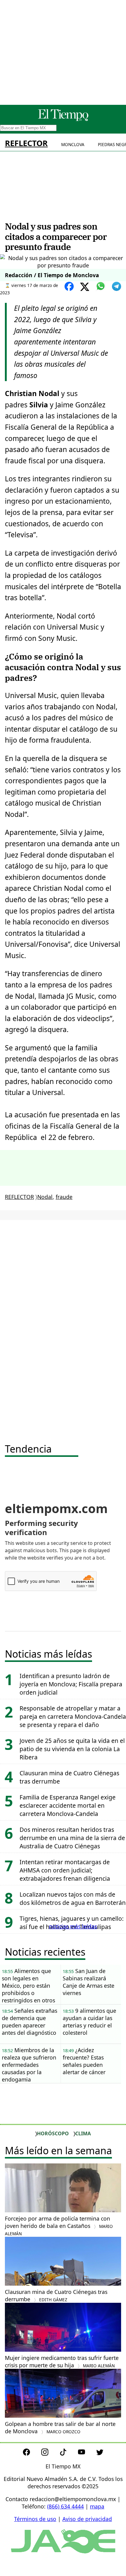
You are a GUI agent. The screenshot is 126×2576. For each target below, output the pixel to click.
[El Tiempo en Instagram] (50, 2453)
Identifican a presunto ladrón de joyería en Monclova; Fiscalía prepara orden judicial (71, 1684)
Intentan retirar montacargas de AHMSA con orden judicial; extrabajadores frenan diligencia (65, 1870)
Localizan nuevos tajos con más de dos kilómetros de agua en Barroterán (73, 1898)
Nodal (45, 1197)
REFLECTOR (26, 143)
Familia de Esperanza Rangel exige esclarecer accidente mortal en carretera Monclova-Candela (68, 1805)
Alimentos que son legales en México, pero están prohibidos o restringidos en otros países (28, 1986)
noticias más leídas (73, 1926)
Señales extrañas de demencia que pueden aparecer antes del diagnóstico (30, 2022)
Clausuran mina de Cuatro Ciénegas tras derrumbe (56, 2295)
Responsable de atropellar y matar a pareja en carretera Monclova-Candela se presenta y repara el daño (73, 1716)
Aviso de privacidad (87, 2519)
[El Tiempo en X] (100, 2453)
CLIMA (83, 2133)
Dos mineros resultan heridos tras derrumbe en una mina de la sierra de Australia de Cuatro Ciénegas (72, 1838)
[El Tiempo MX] (63, 120)
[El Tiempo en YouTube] (86, 2453)
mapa (97, 2506)
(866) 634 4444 (65, 2506)
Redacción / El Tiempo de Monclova (52, 275)
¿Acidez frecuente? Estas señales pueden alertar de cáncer (84, 2061)
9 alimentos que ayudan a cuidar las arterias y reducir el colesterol (89, 2022)
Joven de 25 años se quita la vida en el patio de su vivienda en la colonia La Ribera (72, 1749)
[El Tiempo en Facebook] (31, 2453)
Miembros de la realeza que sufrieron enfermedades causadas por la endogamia (29, 2065)
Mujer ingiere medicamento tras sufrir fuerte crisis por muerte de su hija (62, 2361)
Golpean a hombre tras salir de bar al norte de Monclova (60, 2427)
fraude (64, 1197)
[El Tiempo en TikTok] (68, 2453)
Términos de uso (35, 2519)
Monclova (73, 144)
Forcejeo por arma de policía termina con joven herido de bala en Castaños (59, 2226)
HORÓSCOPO (53, 2133)
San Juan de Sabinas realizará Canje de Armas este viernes (89, 1982)
